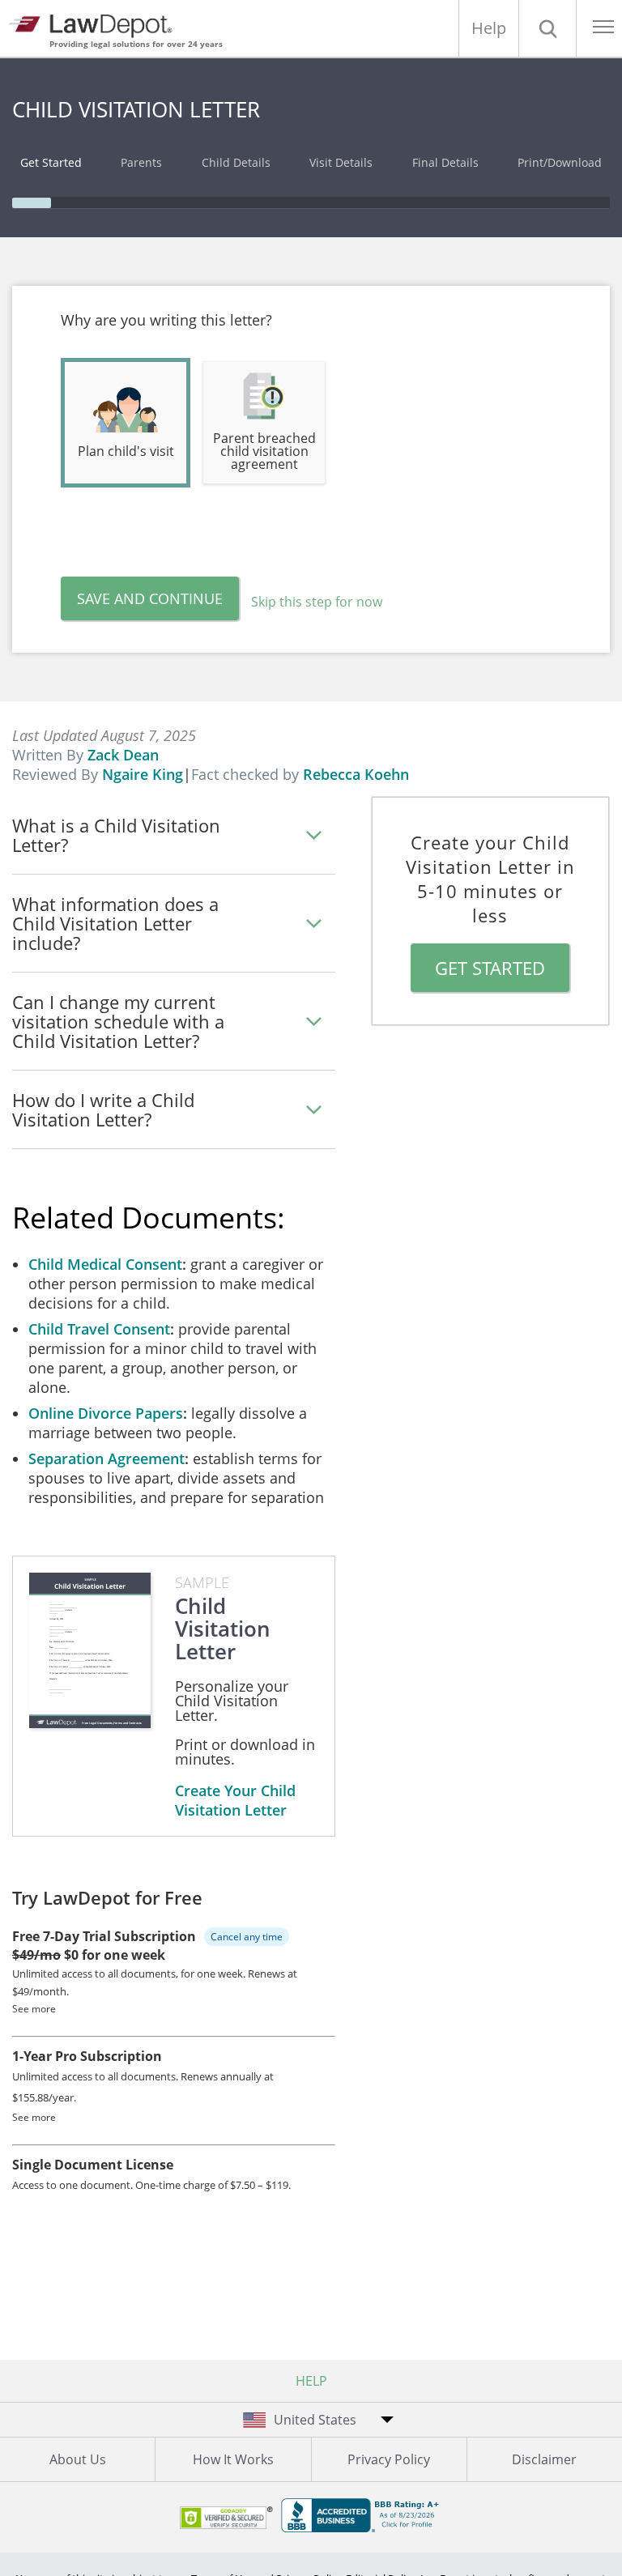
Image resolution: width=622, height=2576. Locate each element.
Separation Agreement (107, 1458)
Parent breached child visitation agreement (264, 451)
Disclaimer (544, 2459)
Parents (141, 162)
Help (489, 28)
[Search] (547, 28)
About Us (78, 2459)
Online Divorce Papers (106, 1413)
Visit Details (341, 162)
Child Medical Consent (105, 1264)
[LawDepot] (95, 24)
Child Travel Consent (99, 1329)
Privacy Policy (389, 2459)
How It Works (233, 2459)
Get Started (51, 162)
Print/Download (560, 162)
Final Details (445, 162)
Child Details (236, 162)
